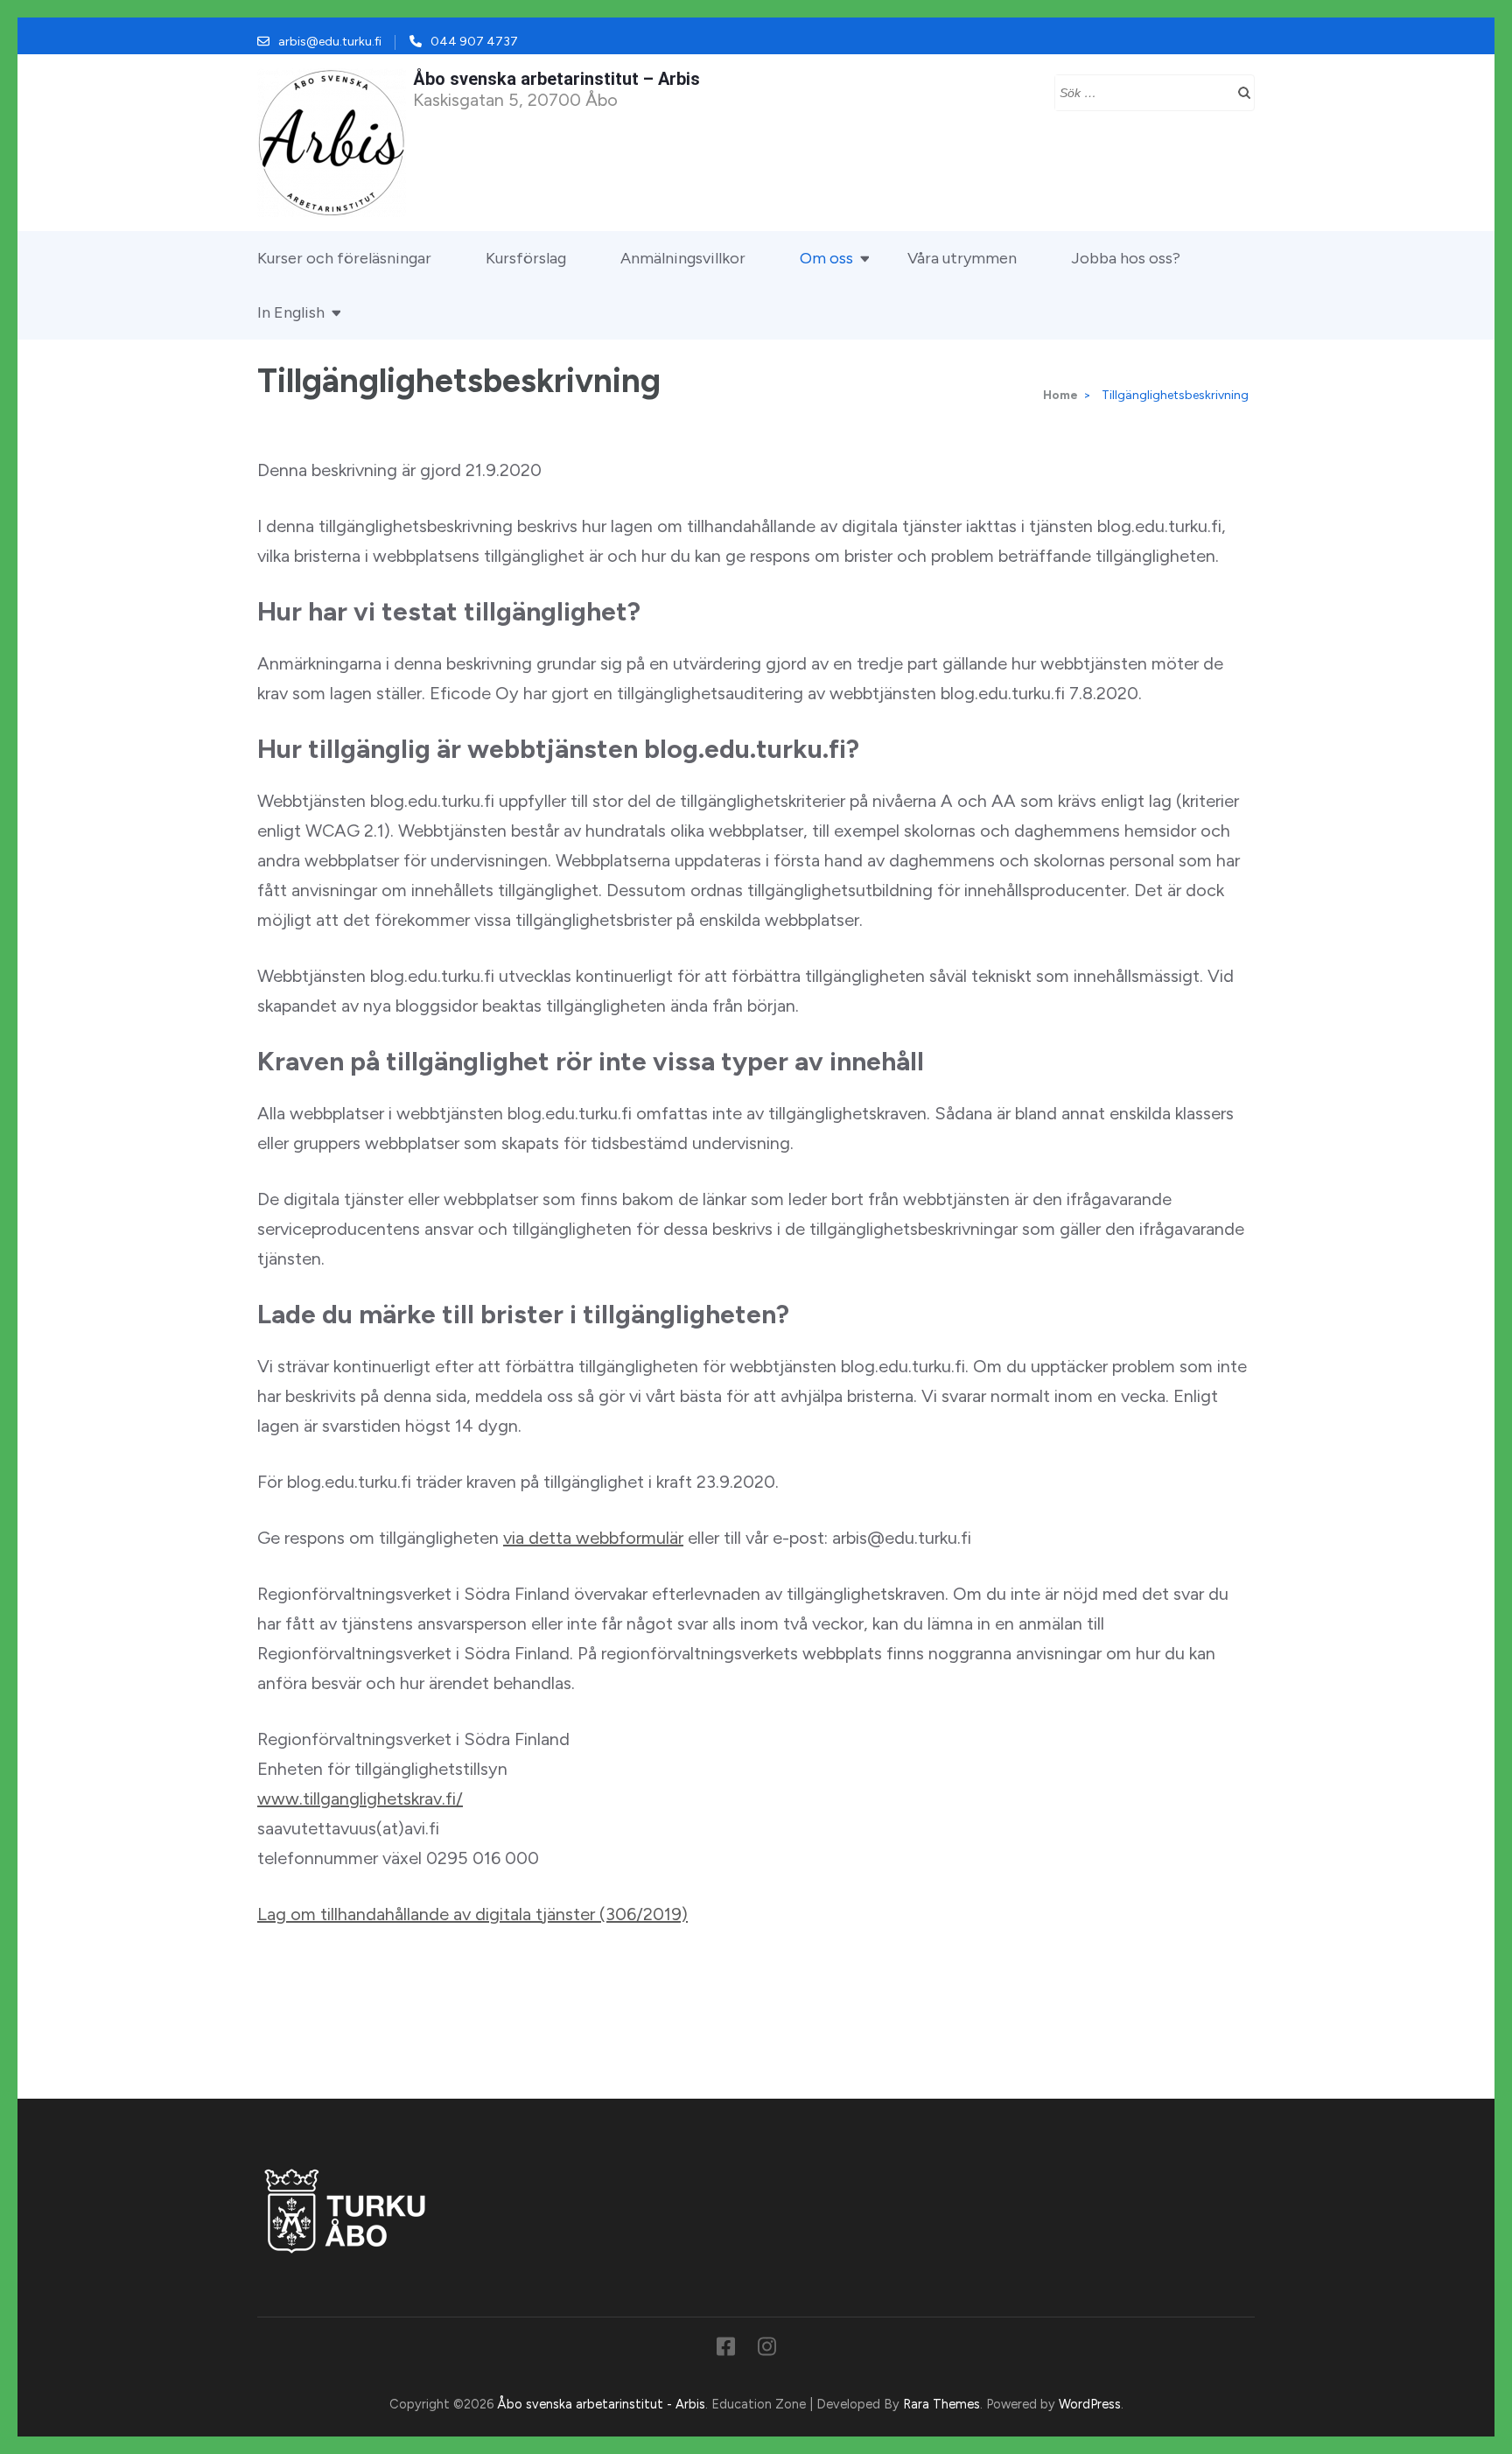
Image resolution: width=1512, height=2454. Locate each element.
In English (291, 312)
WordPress (1090, 2404)
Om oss (826, 258)
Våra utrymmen (962, 258)
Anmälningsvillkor (683, 258)
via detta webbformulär (593, 1538)
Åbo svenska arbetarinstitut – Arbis (556, 79)
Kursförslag (526, 258)
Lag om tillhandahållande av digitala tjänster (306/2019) (472, 1914)
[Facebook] (726, 2350)
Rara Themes (941, 2404)
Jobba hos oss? (1126, 258)
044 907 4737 (474, 42)
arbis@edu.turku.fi (330, 42)
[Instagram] (767, 2350)
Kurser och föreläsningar (344, 258)
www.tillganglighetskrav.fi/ (360, 1798)
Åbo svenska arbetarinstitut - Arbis (601, 2404)
